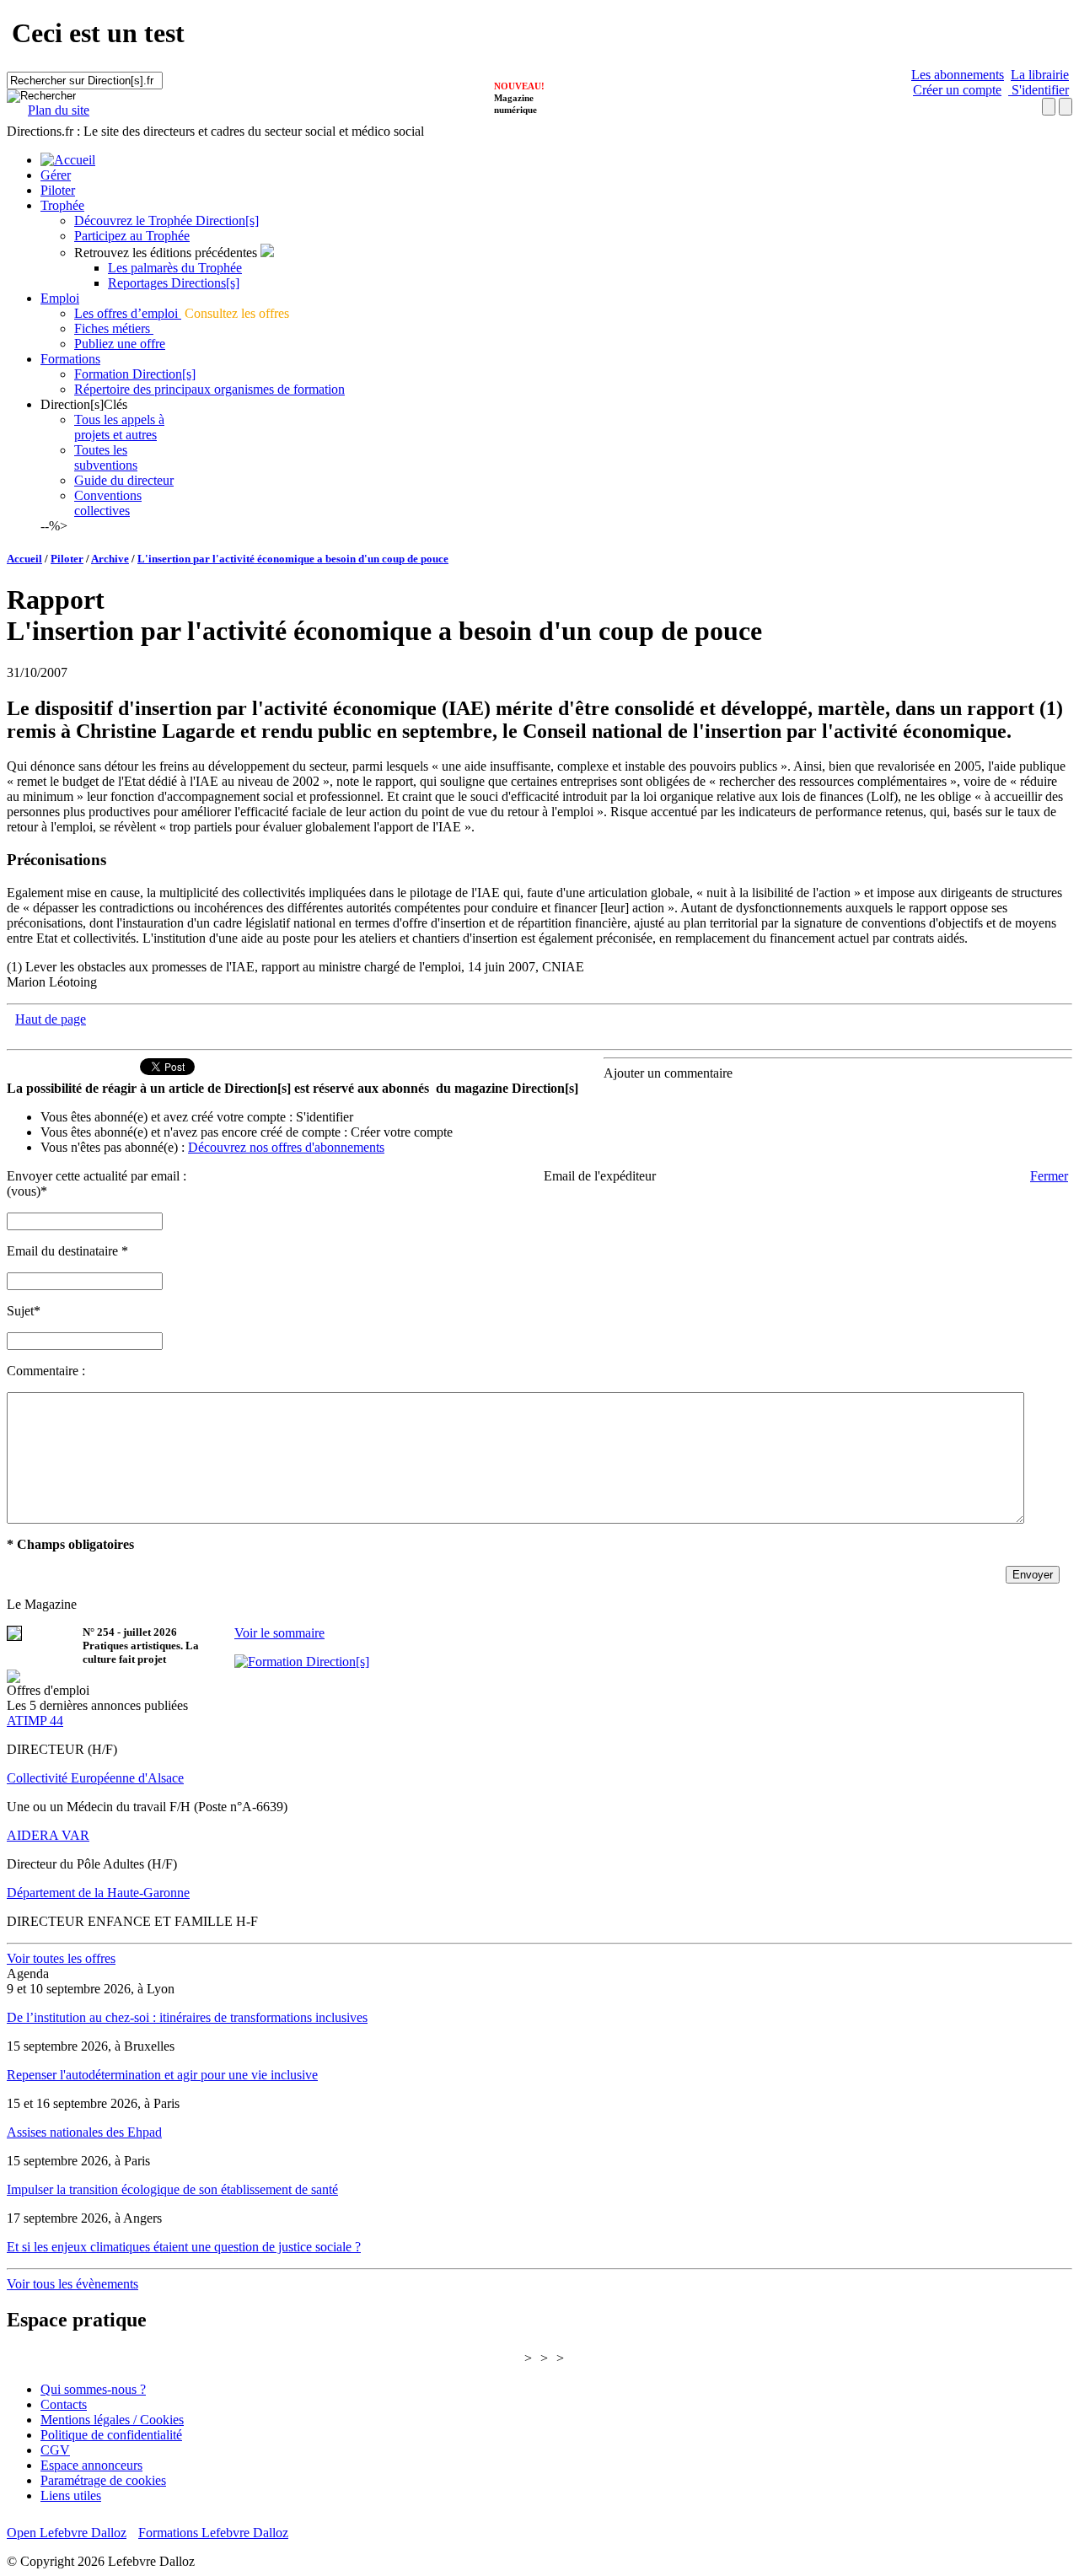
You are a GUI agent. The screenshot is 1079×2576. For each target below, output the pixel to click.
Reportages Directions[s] (174, 283)
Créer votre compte (402, 1132)
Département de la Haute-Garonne (98, 1893)
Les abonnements (958, 75)
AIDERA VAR (48, 1835)
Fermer (1049, 1176)
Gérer (56, 175)
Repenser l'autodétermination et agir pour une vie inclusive (162, 2075)
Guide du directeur (124, 480)
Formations (70, 359)
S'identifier (1039, 90)
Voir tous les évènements (72, 2284)
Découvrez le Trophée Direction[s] (166, 220)
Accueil (24, 559)
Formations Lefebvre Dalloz (213, 2533)
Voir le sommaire (279, 1633)
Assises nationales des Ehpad (84, 2132)
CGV (55, 2450)
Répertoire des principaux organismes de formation (209, 389)
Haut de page (51, 1019)
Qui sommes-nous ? (93, 2389)
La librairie (1040, 75)
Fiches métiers (114, 328)
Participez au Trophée (132, 236)
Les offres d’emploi (128, 313)
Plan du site (59, 110)
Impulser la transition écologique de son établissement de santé (172, 2189)
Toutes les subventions (106, 457)
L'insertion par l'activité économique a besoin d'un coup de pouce (293, 559)
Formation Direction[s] (135, 374)
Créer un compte (957, 90)
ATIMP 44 (35, 1721)
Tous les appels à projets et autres (119, 427)
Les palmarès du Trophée (175, 268)
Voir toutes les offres (61, 1958)
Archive (110, 559)
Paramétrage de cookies (103, 2480)
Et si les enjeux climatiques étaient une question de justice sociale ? (184, 2247)
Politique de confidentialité (111, 2435)
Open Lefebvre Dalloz (67, 2533)
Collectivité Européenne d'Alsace (95, 1778)
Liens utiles (71, 2495)
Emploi (60, 298)
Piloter (58, 190)
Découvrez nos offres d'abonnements (286, 1147)
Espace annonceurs (91, 2465)
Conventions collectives (108, 503)
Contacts (64, 2404)
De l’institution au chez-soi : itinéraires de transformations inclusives (187, 2017)
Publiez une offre (120, 344)
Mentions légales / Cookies (112, 2420)
